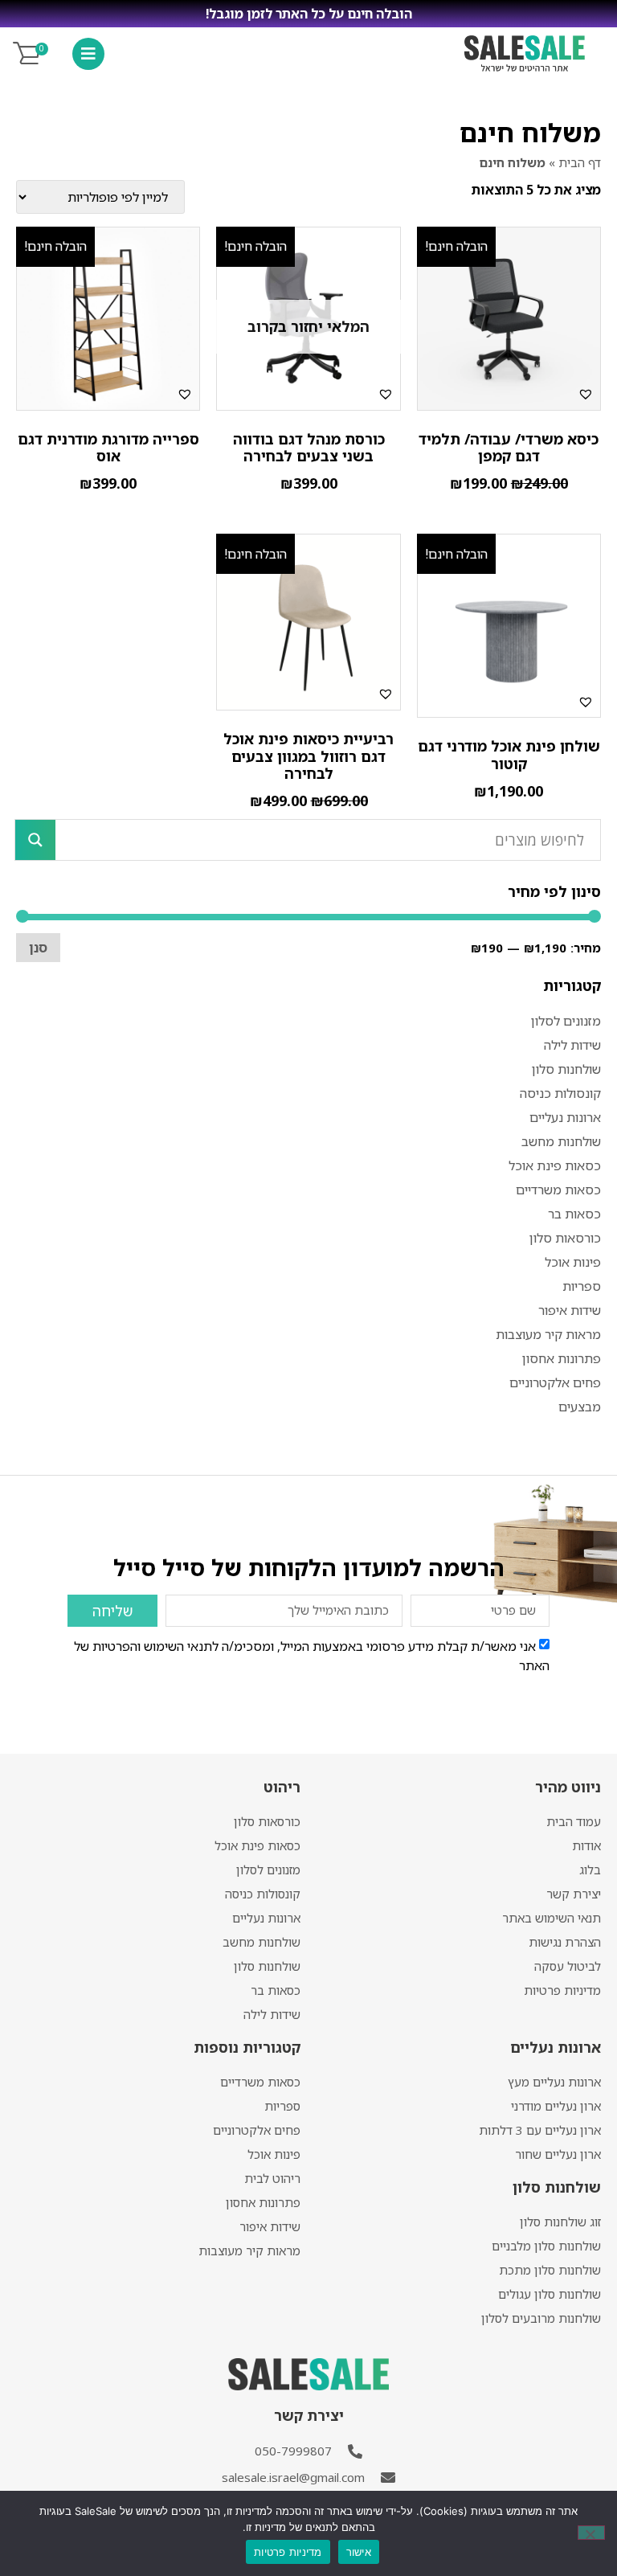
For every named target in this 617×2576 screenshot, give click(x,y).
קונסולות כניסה (560, 1093)
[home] (525, 53)
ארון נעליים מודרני (556, 2106)
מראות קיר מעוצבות (548, 1334)
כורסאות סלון (565, 1238)
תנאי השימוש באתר (552, 1918)
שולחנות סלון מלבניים (546, 2246)
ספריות (582, 1286)
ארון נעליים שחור (558, 2154)
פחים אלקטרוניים (555, 1382)
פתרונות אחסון (562, 1358)
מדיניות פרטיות (562, 1990)
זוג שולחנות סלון (560, 2222)
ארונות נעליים (565, 1117)
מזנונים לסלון (566, 1021)
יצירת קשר (574, 1894)
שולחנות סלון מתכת (550, 2270)
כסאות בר (574, 1214)
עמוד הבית (574, 1821)
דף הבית (580, 162)
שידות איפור (570, 1310)
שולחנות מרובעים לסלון (541, 2318)
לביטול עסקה (568, 1966)
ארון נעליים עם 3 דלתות (540, 2130)
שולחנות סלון (566, 1069)
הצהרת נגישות (565, 1942)
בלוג (590, 1870)
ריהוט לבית (272, 2178)
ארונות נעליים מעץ (554, 2082)
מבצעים (580, 1407)
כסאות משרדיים (558, 1190)
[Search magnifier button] (35, 840)
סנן (38, 948)
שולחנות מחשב (561, 1141)
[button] (586, 394)
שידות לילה (572, 1045)
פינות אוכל (573, 1262)
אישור (359, 2552)
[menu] (88, 54)
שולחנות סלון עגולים (550, 2294)
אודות (586, 1845)
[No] (591, 2533)
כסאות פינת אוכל (555, 1165)
